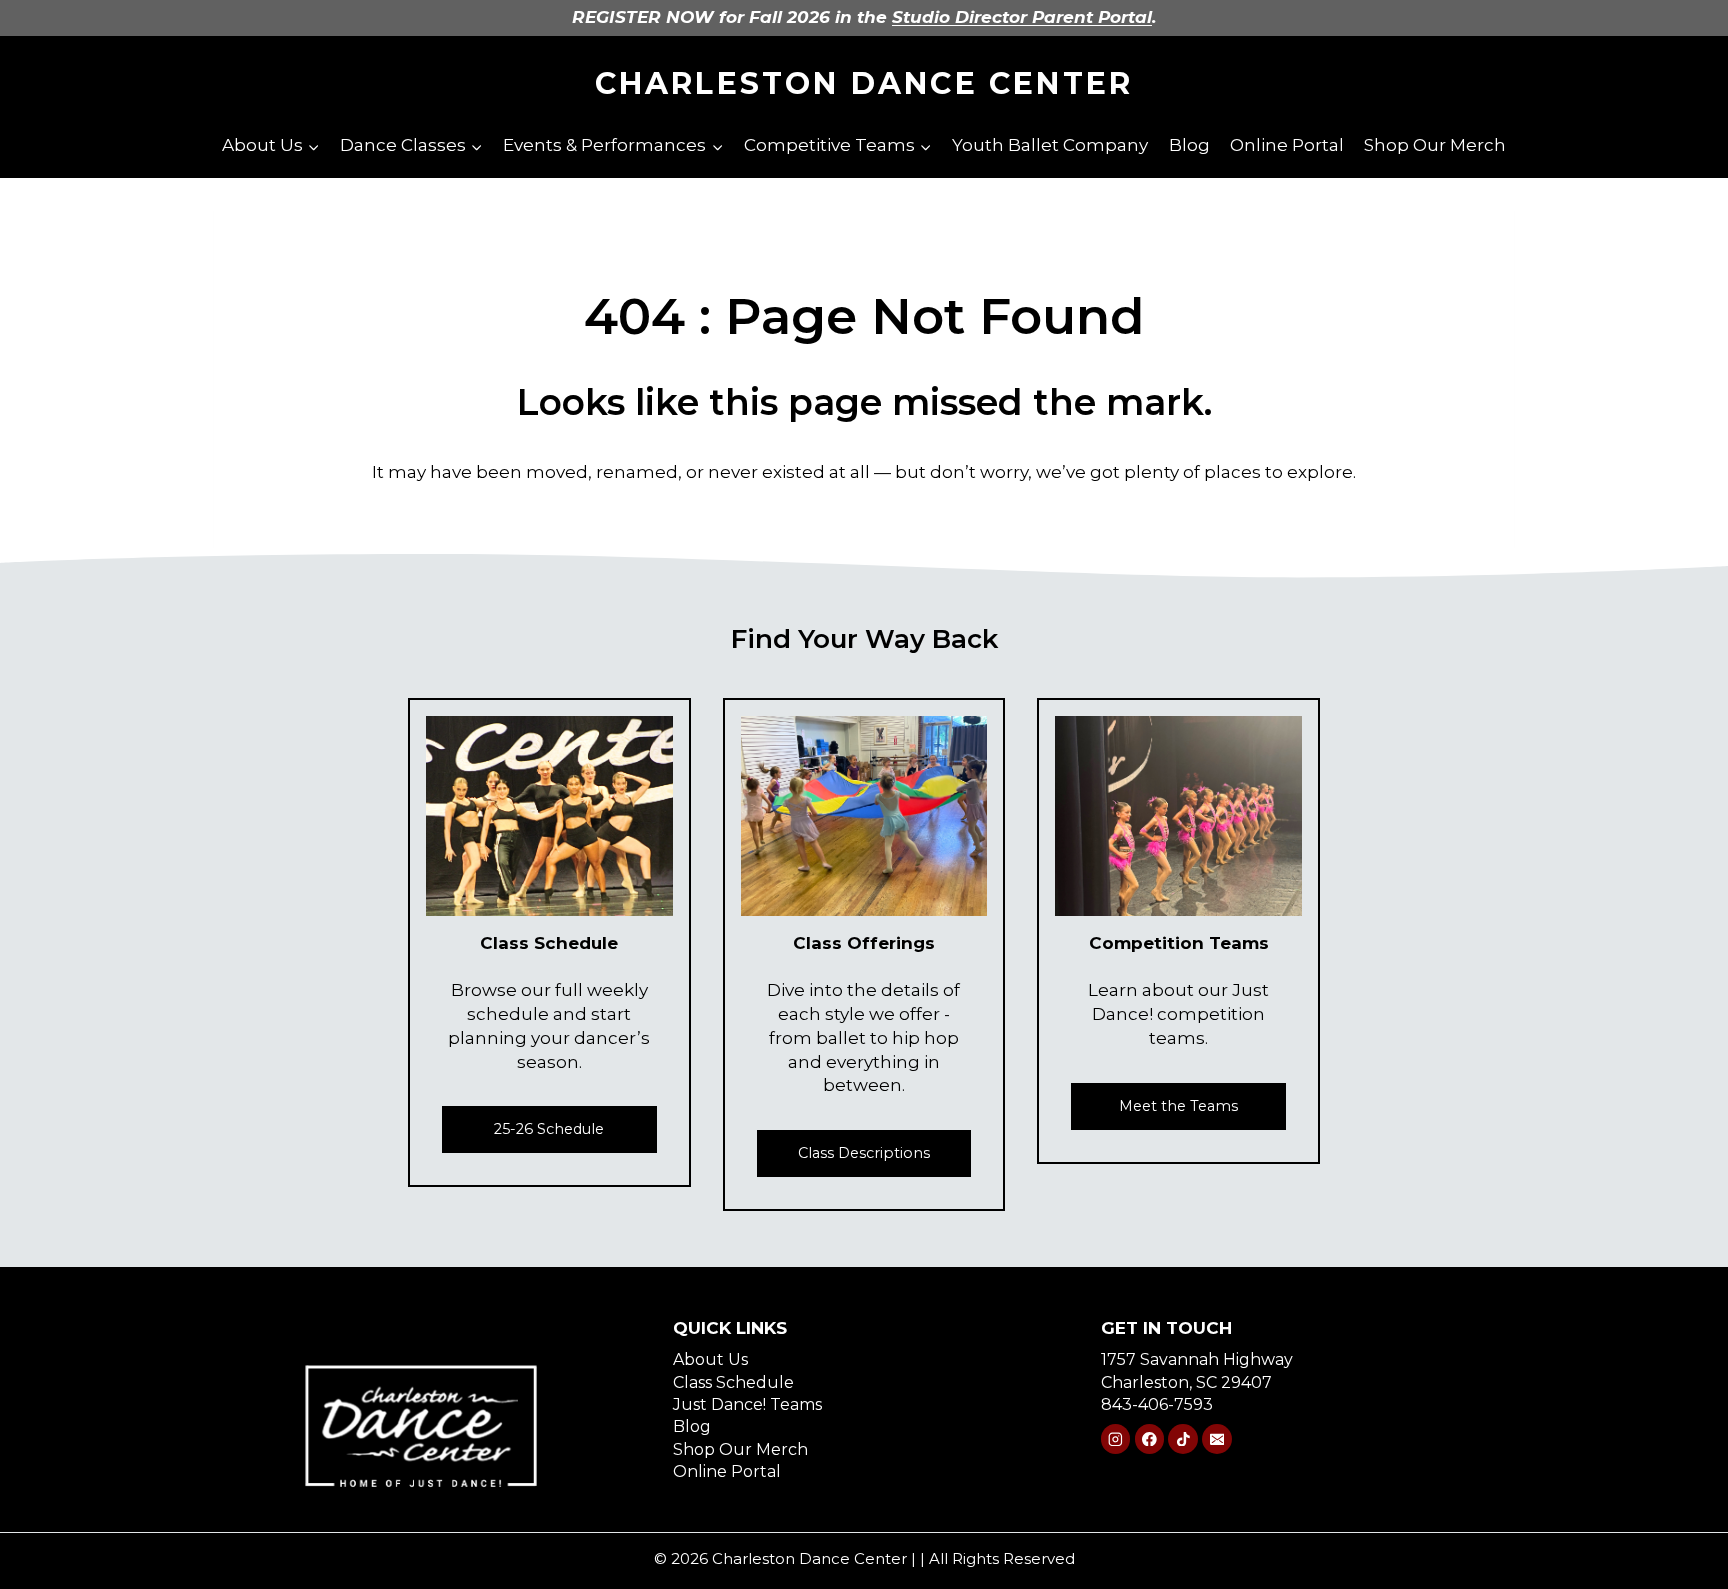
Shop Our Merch (1435, 145)
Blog (1189, 145)
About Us (710, 1359)
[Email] (1216, 1438)
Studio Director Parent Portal (1022, 17)
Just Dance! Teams (747, 1404)
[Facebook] (1149, 1438)
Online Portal (1287, 145)
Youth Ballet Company (1050, 145)
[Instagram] (1115, 1438)
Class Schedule (733, 1382)
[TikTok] (1182, 1438)
